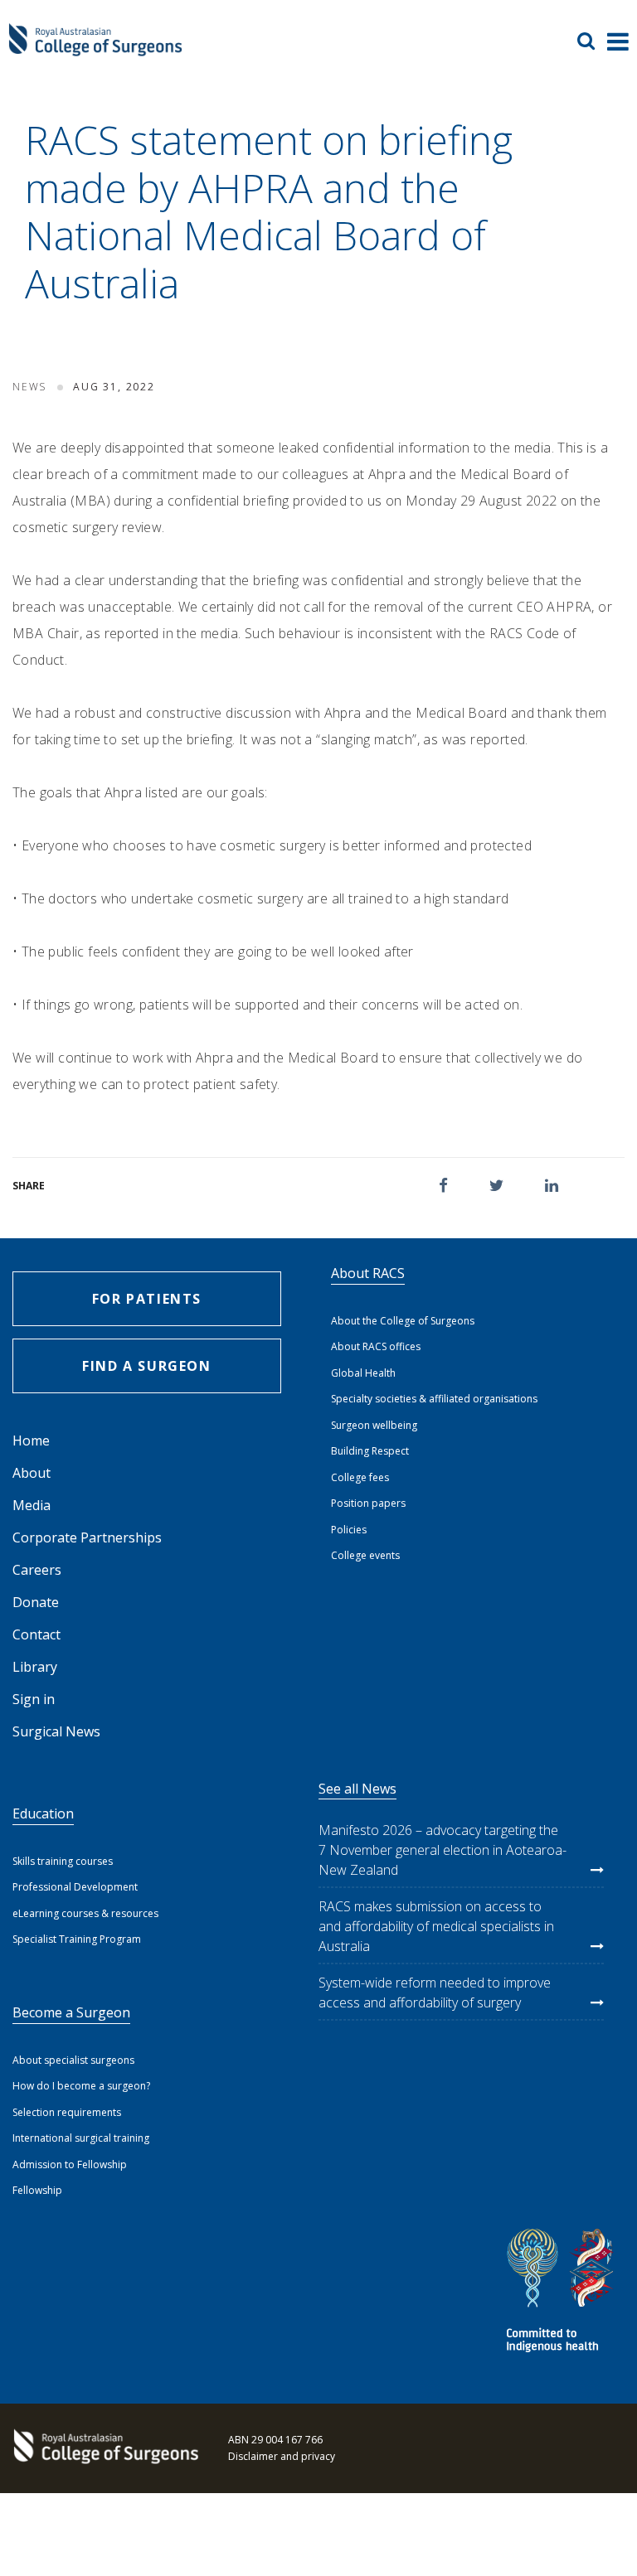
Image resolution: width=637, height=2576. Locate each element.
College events (365, 1555)
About (32, 1473)
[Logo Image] (95, 48)
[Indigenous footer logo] (562, 2293)
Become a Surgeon (71, 2012)
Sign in (34, 1699)
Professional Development (75, 1887)
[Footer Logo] (104, 2448)
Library (35, 1667)
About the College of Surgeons (403, 1321)
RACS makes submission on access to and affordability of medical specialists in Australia (436, 1926)
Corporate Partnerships (87, 1537)
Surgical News (56, 1731)
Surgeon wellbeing (374, 1425)
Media (32, 1505)
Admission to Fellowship (70, 2164)
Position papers (368, 1503)
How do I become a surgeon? (81, 2086)
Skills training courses (63, 1861)
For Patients (147, 1299)
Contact (36, 1634)
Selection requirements (67, 2112)
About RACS (368, 1273)
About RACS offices (376, 1346)
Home (31, 1441)
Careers (37, 1570)
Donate (36, 1602)
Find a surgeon (146, 1366)
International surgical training (81, 2138)
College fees (360, 1477)
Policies (349, 1530)
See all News (357, 1789)
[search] (592, 41)
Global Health (363, 1373)
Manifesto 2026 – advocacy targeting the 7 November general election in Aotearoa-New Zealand (442, 1850)
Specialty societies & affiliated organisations (434, 1399)
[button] (443, 1186)
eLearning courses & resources (85, 1913)
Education (43, 1813)
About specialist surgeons (73, 2060)
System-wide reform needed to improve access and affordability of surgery (435, 1993)
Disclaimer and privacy (282, 2456)
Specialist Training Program (77, 1939)
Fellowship (37, 2190)
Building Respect (370, 1451)
